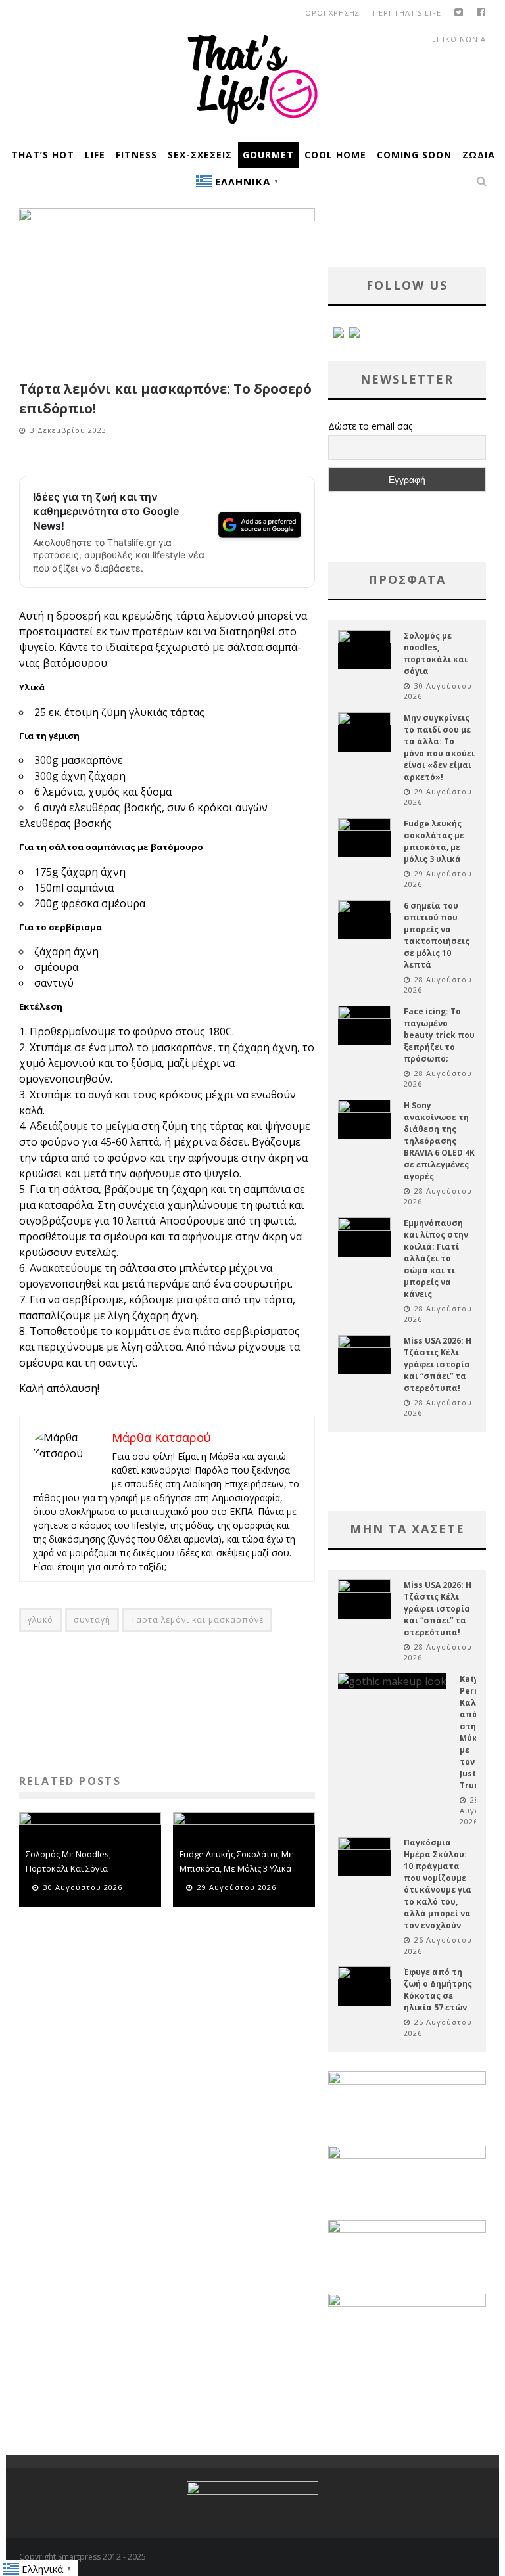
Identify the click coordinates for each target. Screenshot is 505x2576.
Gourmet (268, 155)
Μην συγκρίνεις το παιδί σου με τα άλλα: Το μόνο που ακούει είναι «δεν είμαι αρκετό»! (439, 747)
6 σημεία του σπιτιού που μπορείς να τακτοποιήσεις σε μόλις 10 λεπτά (437, 935)
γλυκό (40, 1620)
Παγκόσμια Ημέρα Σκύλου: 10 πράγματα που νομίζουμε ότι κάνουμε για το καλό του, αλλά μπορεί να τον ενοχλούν (438, 1884)
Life (95, 155)
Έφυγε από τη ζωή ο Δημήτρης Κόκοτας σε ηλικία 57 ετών (438, 1990)
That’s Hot (43, 155)
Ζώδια (479, 155)
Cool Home (335, 155)
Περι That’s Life (407, 13)
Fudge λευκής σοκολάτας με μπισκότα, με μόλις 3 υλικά (434, 841)
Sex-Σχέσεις (200, 155)
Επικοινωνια (459, 39)
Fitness (136, 155)
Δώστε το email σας (370, 426)
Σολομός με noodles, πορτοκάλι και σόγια (436, 653)
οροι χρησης (332, 13)
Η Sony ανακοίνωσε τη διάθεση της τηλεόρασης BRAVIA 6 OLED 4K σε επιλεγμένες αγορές (439, 1141)
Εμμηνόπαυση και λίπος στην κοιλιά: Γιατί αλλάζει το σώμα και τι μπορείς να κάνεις (436, 1258)
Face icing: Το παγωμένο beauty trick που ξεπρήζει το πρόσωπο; (439, 1035)
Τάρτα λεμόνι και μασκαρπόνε (197, 1620)
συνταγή (92, 1620)
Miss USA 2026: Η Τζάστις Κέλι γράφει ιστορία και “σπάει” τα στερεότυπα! (438, 1364)
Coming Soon (414, 155)
